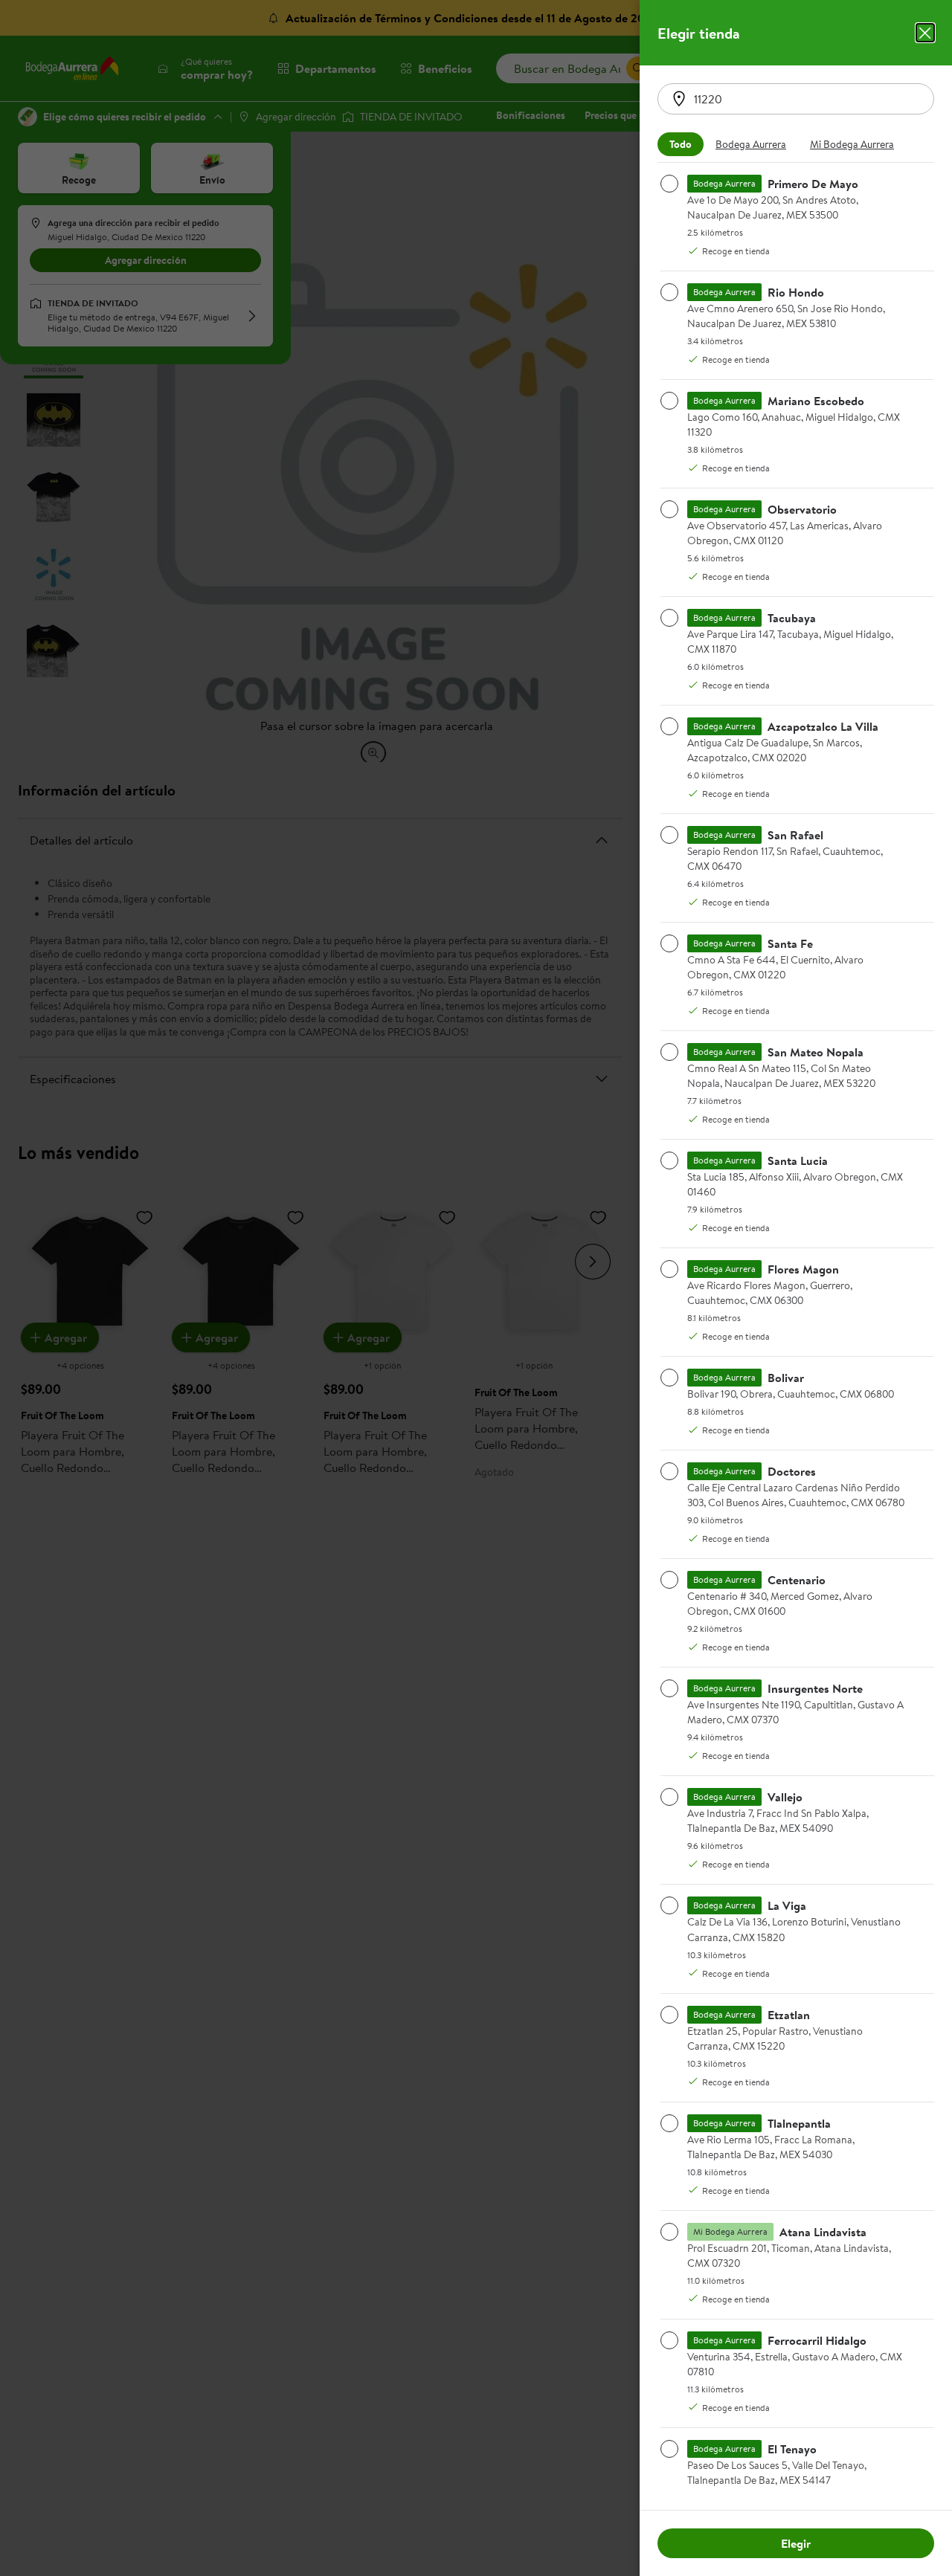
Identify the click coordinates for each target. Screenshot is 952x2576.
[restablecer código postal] (679, 99)
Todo (681, 144)
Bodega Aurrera (751, 144)
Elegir (796, 2543)
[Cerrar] (925, 33)
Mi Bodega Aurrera (852, 144)
